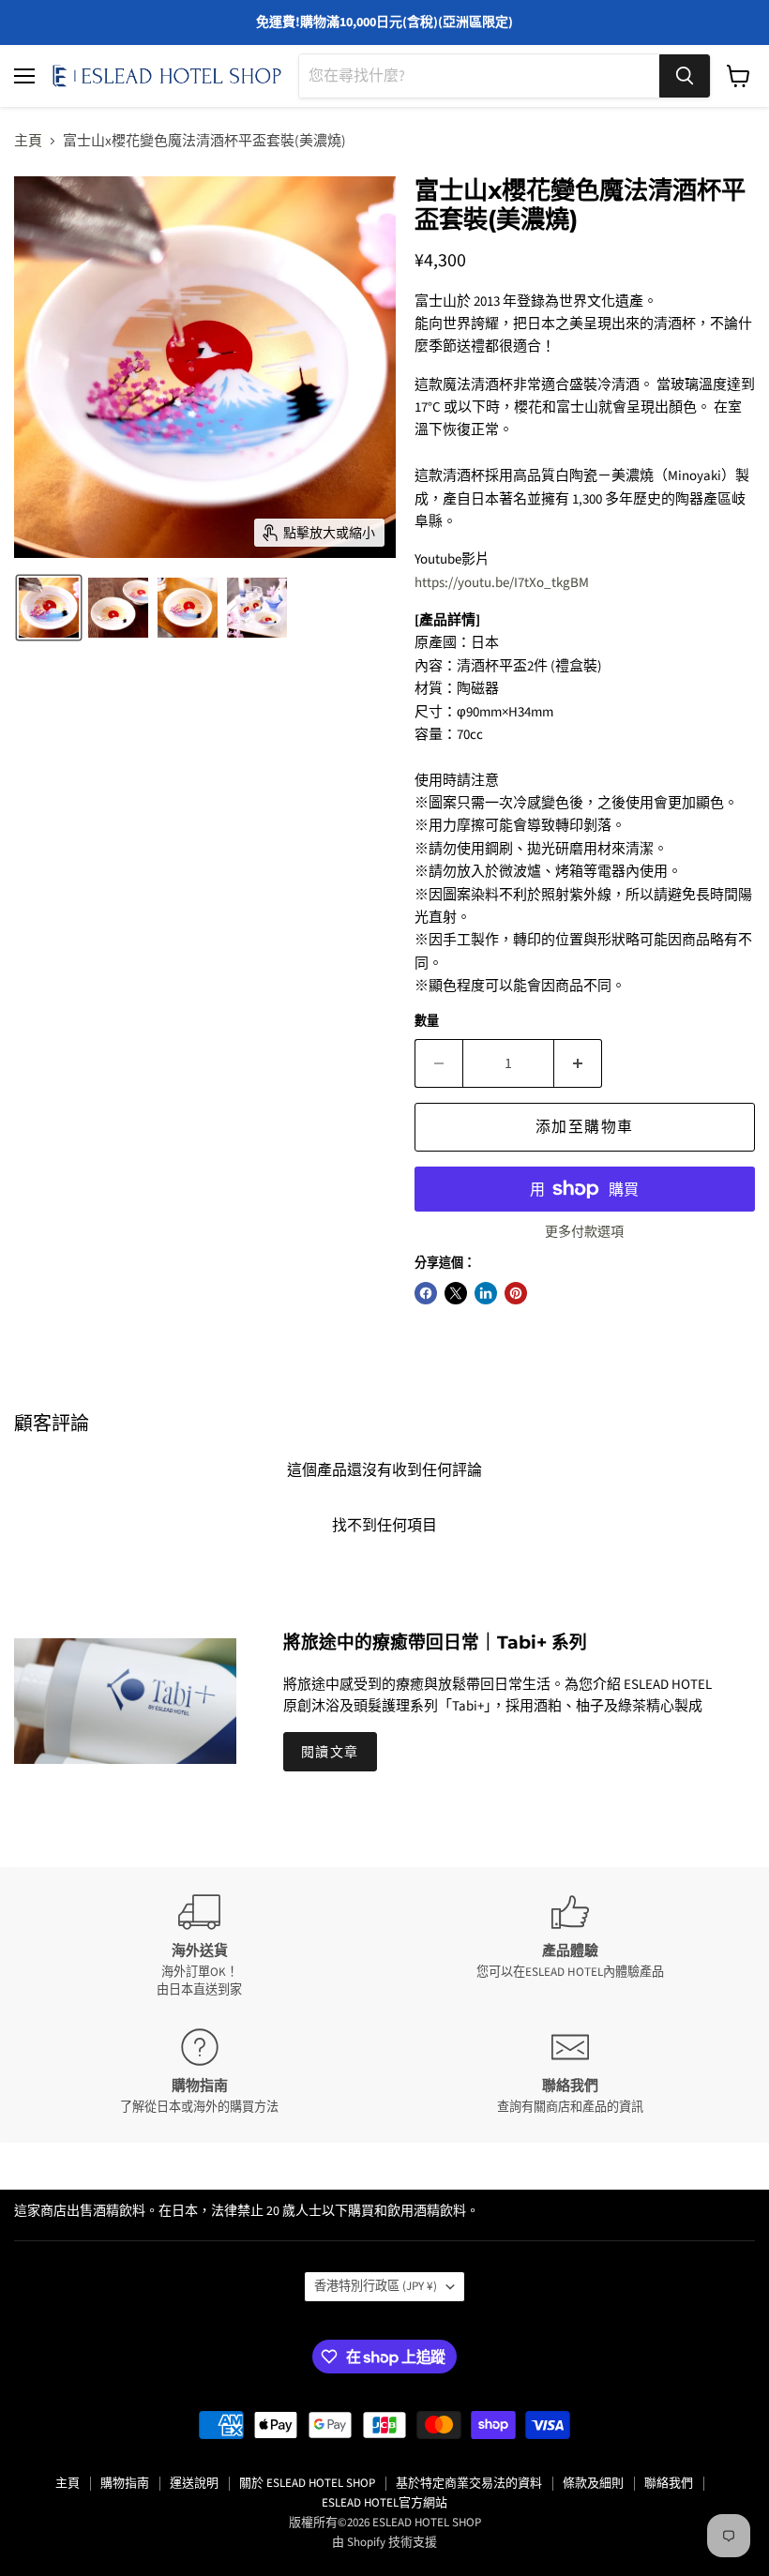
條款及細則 (593, 2483)
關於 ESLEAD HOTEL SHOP (307, 2483)
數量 (427, 1022)
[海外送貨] (199, 1946)
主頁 (28, 141)
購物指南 (125, 2483)
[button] (49, 608)
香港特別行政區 (376, 2286)
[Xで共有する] (456, 1293)
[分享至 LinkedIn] (486, 1293)
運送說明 (194, 2483)
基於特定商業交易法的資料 (469, 2483)
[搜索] (685, 76)
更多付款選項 (584, 1232)
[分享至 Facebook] (426, 1293)
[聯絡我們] (570, 2072)
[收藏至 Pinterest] (516, 1293)
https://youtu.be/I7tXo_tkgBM (502, 583)
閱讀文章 (330, 1752)
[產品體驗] (570, 1946)
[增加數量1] (578, 1063)
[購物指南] (199, 2072)
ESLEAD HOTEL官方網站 (384, 2503)
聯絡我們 (669, 2483)
